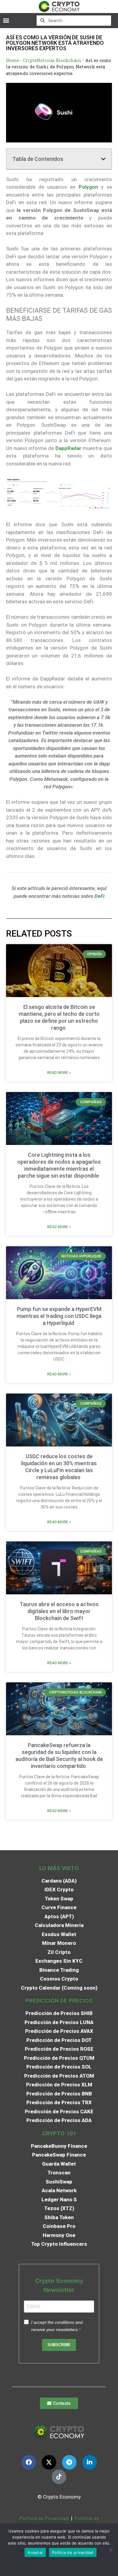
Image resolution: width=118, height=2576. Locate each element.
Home (13, 60)
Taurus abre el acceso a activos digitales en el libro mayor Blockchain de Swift (59, 1611)
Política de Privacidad (44, 2518)
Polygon (88, 187)
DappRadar (68, 448)
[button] (6, 20)
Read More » (59, 1073)
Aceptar (35, 2552)
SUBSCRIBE (59, 2345)
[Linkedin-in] (90, 2462)
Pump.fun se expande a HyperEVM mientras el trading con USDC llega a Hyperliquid (59, 1316)
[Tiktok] (59, 2477)
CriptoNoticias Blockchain (52, 60)
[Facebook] (29, 2462)
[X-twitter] (49, 2462)
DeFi (99, 896)
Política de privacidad (73, 2552)
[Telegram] (69, 2462)
